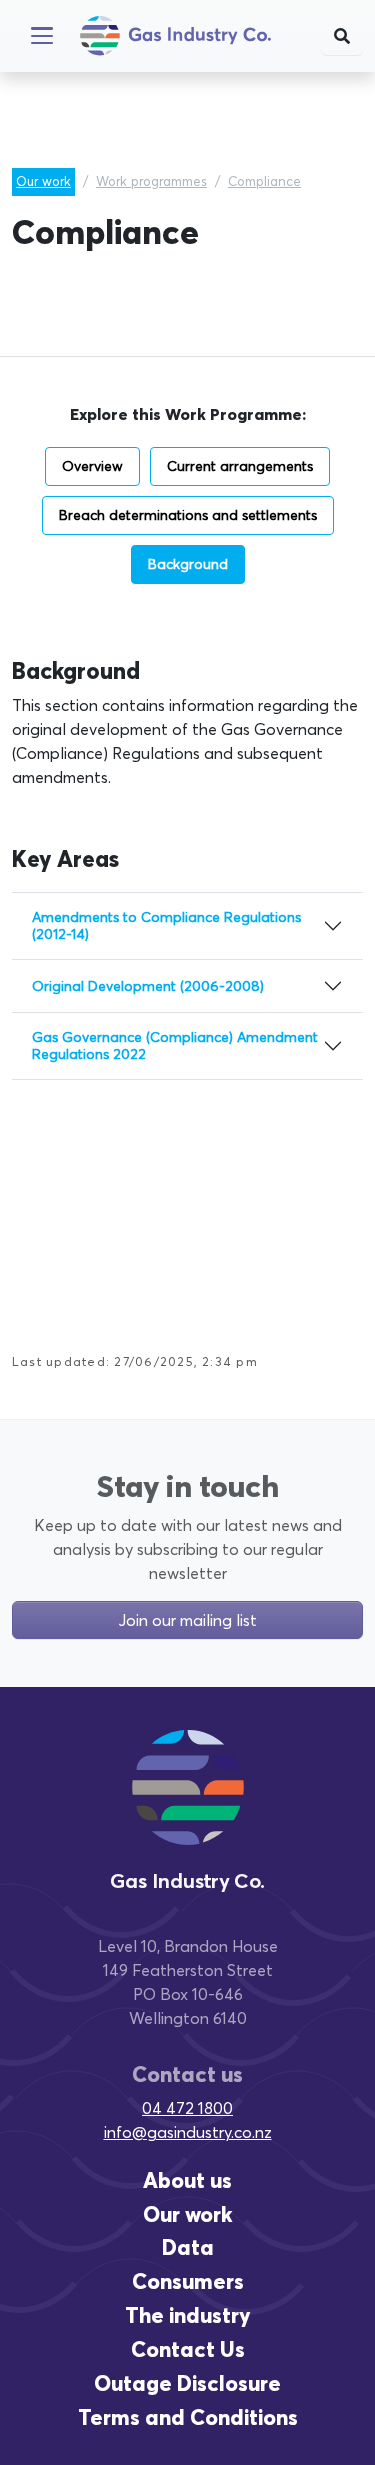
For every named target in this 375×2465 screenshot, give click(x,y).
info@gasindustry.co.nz (188, 2132)
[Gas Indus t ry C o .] (188, 1806)
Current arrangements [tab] (240, 466)
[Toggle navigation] (42, 36)
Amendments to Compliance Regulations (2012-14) (166, 925)
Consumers (188, 2281)
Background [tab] (188, 564)
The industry (188, 2315)
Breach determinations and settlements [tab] (188, 515)
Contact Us (188, 2349)
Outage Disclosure (187, 2383)
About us (187, 2180)
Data (188, 2247)
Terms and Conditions (188, 2417)
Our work (43, 181)
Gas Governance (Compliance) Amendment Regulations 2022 (175, 1045)
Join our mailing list (187, 1620)
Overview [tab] (92, 466)
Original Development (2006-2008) (148, 986)
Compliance (264, 181)
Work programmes (151, 181)
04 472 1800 (187, 2108)
